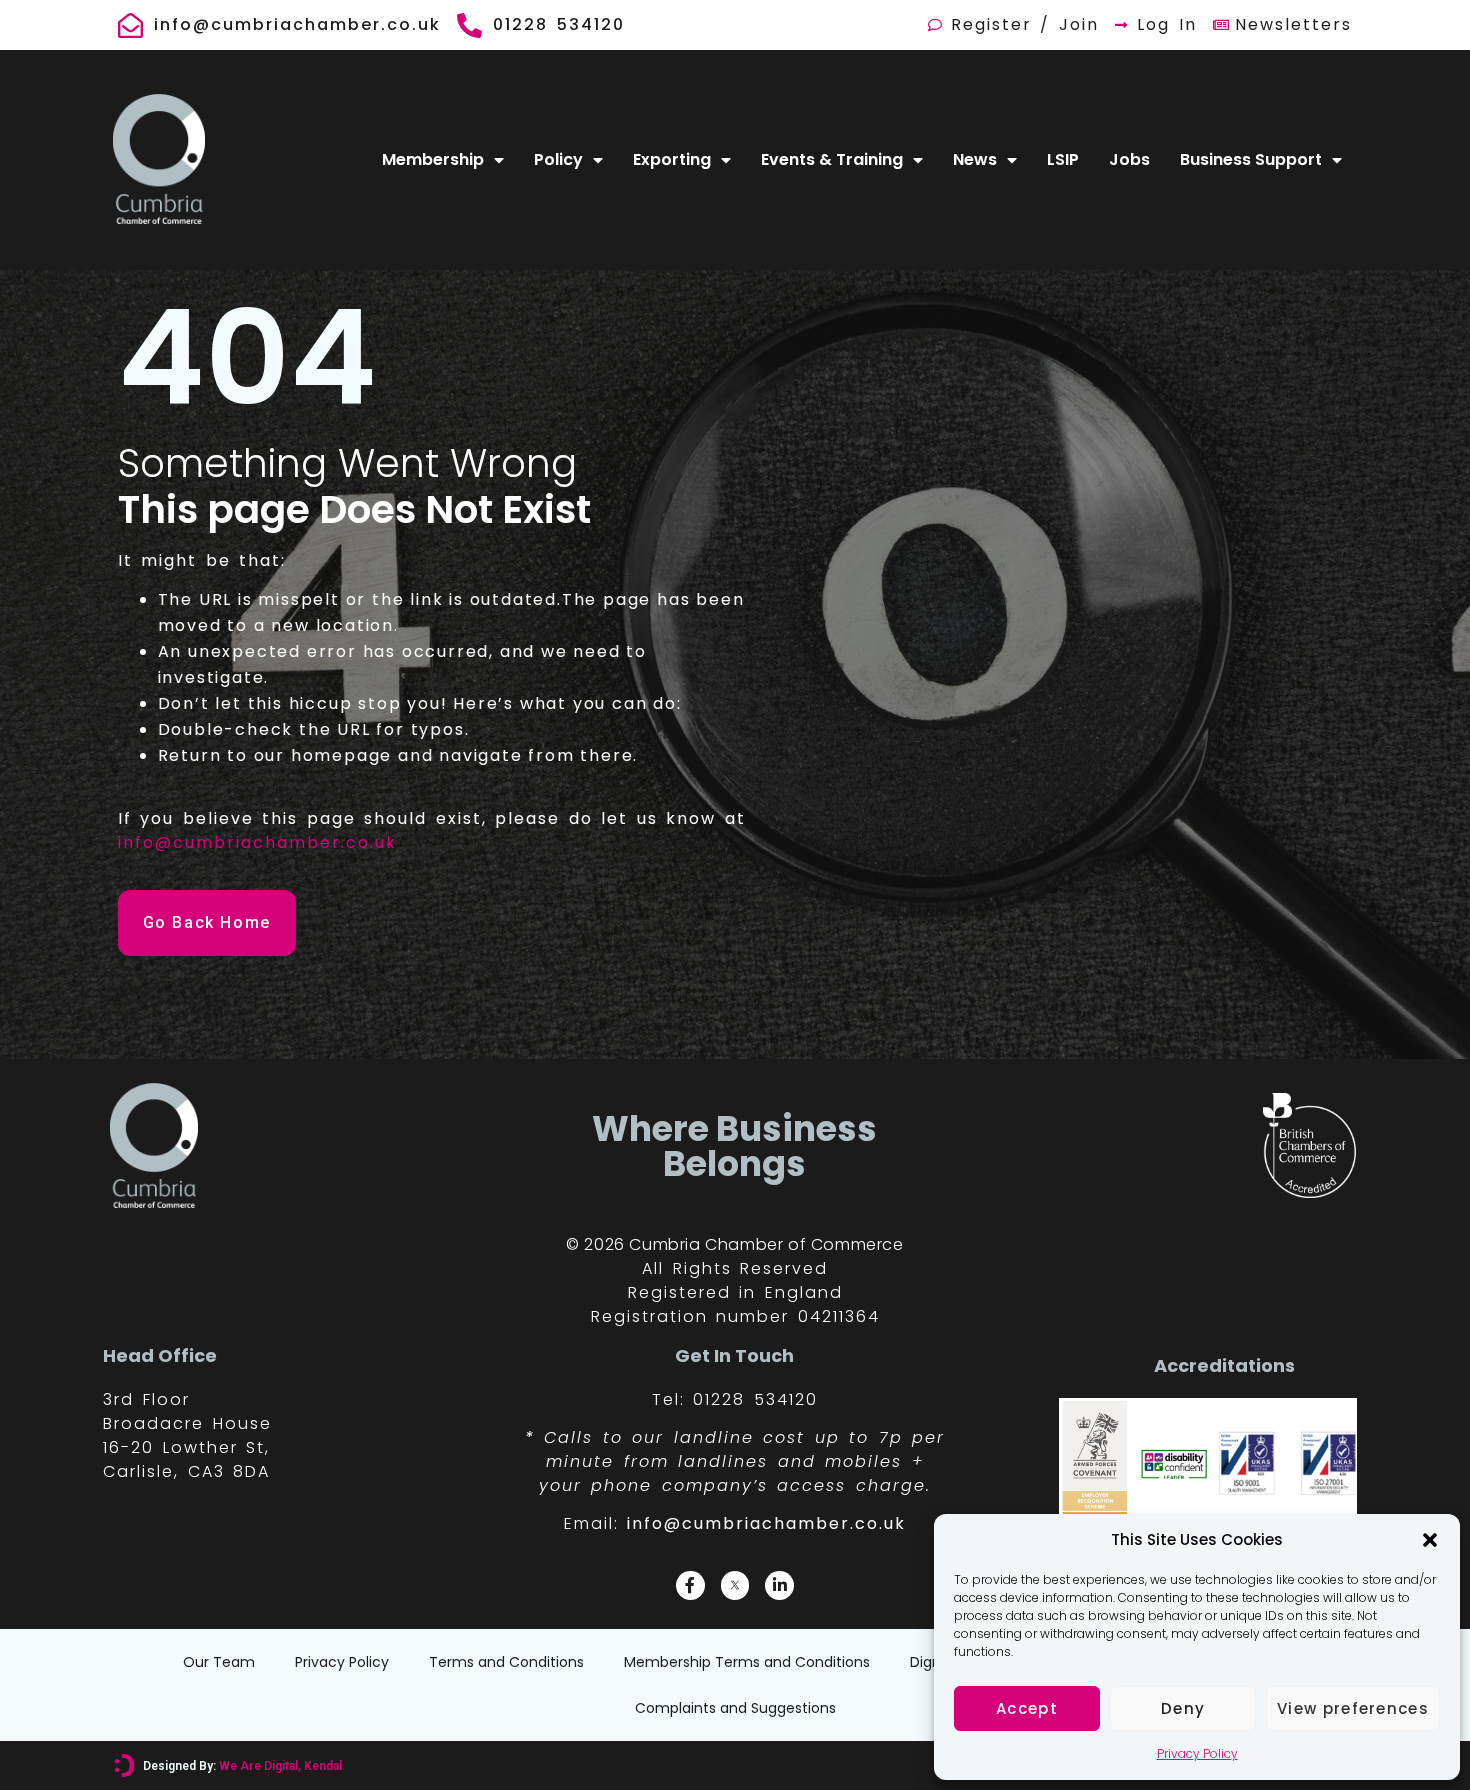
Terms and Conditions (506, 1662)
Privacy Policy (1197, 1753)
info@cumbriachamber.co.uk (257, 842)
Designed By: (242, 1766)
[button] (1430, 1540)
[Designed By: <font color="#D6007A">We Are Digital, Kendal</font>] (124, 1765)
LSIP (1063, 159)
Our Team (219, 1662)
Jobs (1129, 159)
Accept (1027, 1708)
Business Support (1251, 159)
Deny (1183, 1708)
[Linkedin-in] (779, 1585)
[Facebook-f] (690, 1585)
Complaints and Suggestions (735, 1708)
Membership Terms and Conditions (747, 1662)
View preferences (1353, 1708)
